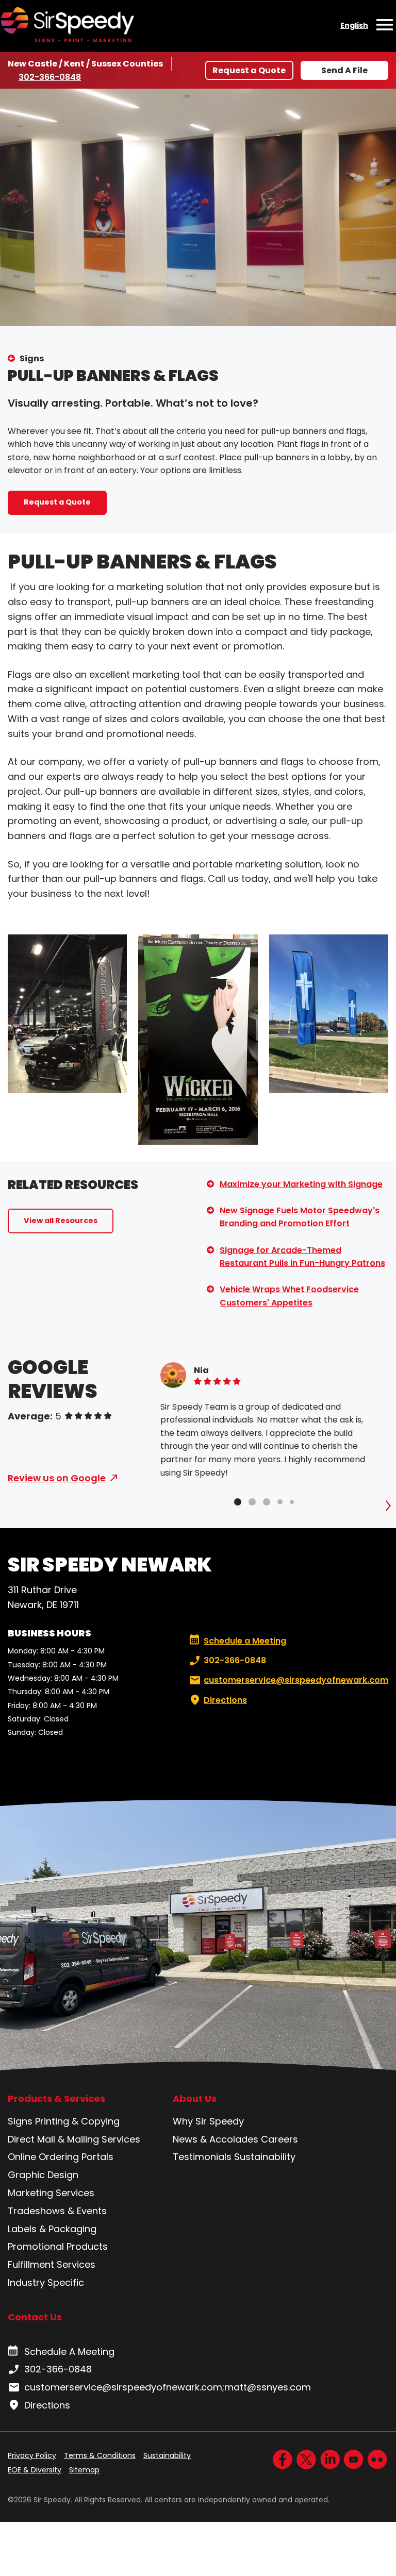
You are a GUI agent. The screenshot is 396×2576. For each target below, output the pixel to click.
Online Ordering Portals (61, 2157)
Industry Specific (46, 2282)
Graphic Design (43, 2175)
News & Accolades (216, 2139)
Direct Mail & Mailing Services (74, 2139)
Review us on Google (57, 1478)
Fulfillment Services (52, 2264)
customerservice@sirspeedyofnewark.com (296, 1680)
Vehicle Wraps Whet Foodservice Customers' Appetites (289, 1296)
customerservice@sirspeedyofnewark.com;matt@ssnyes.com (168, 2387)
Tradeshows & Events (57, 2211)
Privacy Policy (32, 2455)
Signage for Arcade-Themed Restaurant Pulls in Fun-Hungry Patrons (302, 1257)
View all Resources (61, 1220)
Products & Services (56, 2099)
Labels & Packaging (52, 2229)
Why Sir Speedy (208, 2121)
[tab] (238, 1502)
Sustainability (265, 2157)
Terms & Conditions (100, 2455)
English (354, 25)
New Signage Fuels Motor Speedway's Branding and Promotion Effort (300, 1217)
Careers (279, 2139)
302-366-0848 (50, 77)
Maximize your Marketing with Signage (301, 1184)
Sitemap (84, 2470)
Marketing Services (51, 2193)
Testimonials (202, 2157)
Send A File (344, 70)
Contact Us (35, 2317)
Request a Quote (249, 70)
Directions (225, 1700)
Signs (32, 358)
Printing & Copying (77, 2121)
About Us (195, 2099)
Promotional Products (58, 2246)
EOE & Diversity (35, 2470)
